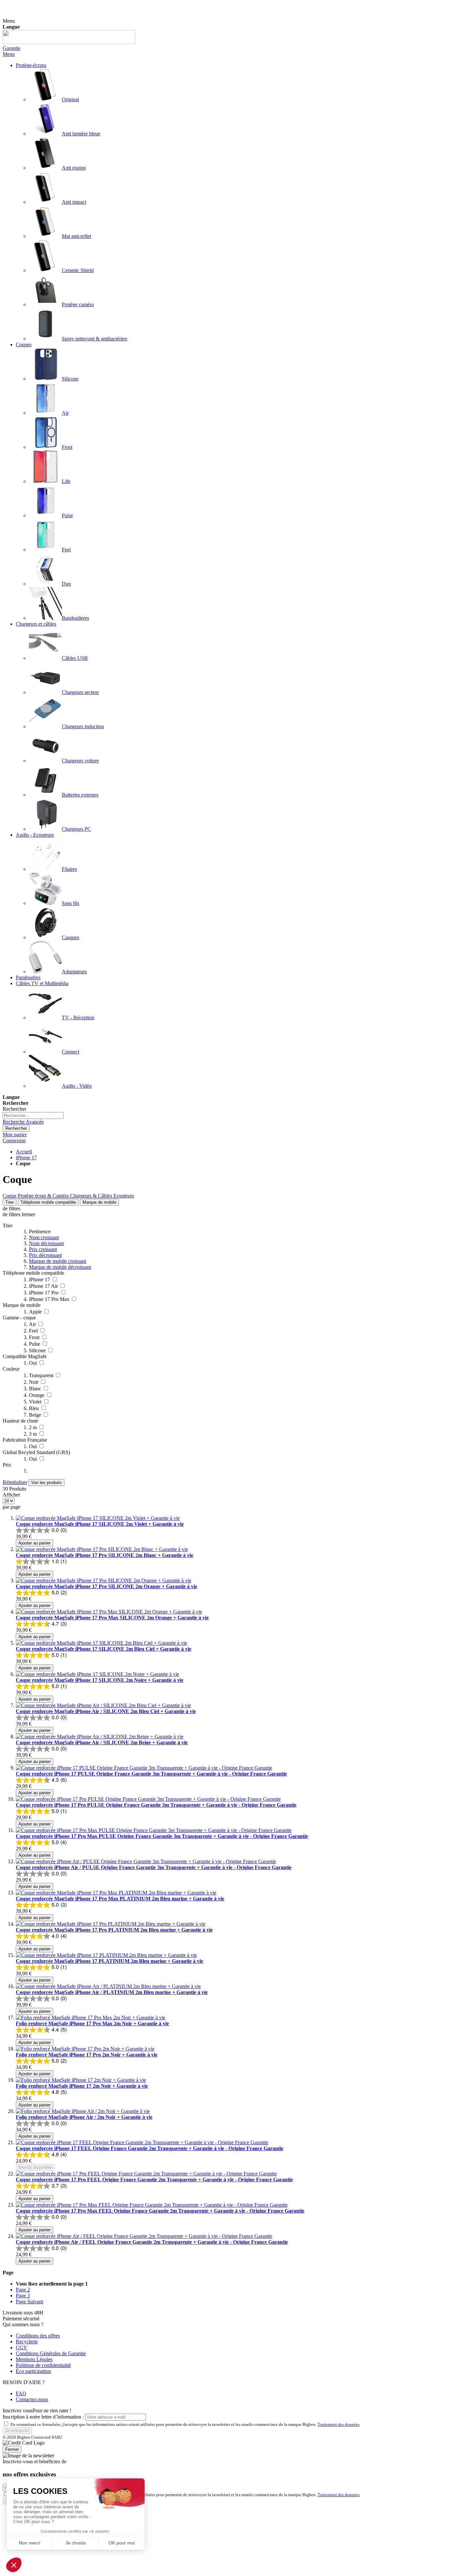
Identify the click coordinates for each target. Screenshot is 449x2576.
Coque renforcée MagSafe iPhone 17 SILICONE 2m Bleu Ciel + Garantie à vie (104, 1649)
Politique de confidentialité (43, 2365)
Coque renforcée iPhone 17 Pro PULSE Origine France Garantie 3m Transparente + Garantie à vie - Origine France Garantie (156, 1805)
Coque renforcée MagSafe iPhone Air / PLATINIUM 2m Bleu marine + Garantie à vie (112, 1992)
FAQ (21, 2393)
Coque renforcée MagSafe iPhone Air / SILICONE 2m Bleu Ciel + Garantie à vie (106, 1711)
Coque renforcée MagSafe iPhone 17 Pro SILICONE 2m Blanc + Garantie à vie (105, 1555)
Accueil (24, 1152)
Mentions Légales (34, 2359)
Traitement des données (339, 2424)
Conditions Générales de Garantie (51, 2353)
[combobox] (33, 1115)
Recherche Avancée (23, 1122)
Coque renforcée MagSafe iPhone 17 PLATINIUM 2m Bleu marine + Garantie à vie (109, 1961)
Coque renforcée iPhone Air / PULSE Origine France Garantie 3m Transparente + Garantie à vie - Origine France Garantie (154, 1867)
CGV (22, 2347)
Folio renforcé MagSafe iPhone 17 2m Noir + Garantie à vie (82, 2086)
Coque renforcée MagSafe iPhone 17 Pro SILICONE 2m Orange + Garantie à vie (106, 1586)
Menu (9, 54)
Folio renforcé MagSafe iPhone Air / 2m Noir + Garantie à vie (84, 2117)
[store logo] (69, 42)
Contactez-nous (32, 2399)
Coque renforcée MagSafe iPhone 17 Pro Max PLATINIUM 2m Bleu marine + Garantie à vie (120, 1899)
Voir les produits (47, 1483)
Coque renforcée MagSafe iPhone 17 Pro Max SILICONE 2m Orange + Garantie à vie (112, 1618)
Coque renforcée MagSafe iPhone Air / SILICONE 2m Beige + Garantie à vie (102, 1742)
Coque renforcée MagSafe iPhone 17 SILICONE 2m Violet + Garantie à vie (100, 1524)
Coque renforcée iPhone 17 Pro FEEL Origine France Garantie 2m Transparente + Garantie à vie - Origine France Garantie (154, 2180)
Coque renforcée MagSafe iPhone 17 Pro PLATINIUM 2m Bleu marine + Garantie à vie (114, 1930)
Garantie (12, 48)
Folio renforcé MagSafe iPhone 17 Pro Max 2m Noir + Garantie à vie (92, 2023)
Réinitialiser (15, 1482)
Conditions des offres (38, 2336)
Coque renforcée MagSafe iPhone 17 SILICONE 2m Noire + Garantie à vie (100, 1680)
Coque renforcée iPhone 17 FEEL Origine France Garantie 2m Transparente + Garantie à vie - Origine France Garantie (150, 2148)
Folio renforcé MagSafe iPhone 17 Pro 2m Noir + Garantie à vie (87, 2055)
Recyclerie (27, 2342)
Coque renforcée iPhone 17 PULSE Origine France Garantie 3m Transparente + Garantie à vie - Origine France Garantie (151, 1774)
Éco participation (33, 2371)
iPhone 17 (26, 1158)
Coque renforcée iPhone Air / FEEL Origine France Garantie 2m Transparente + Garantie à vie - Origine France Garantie (152, 2242)
